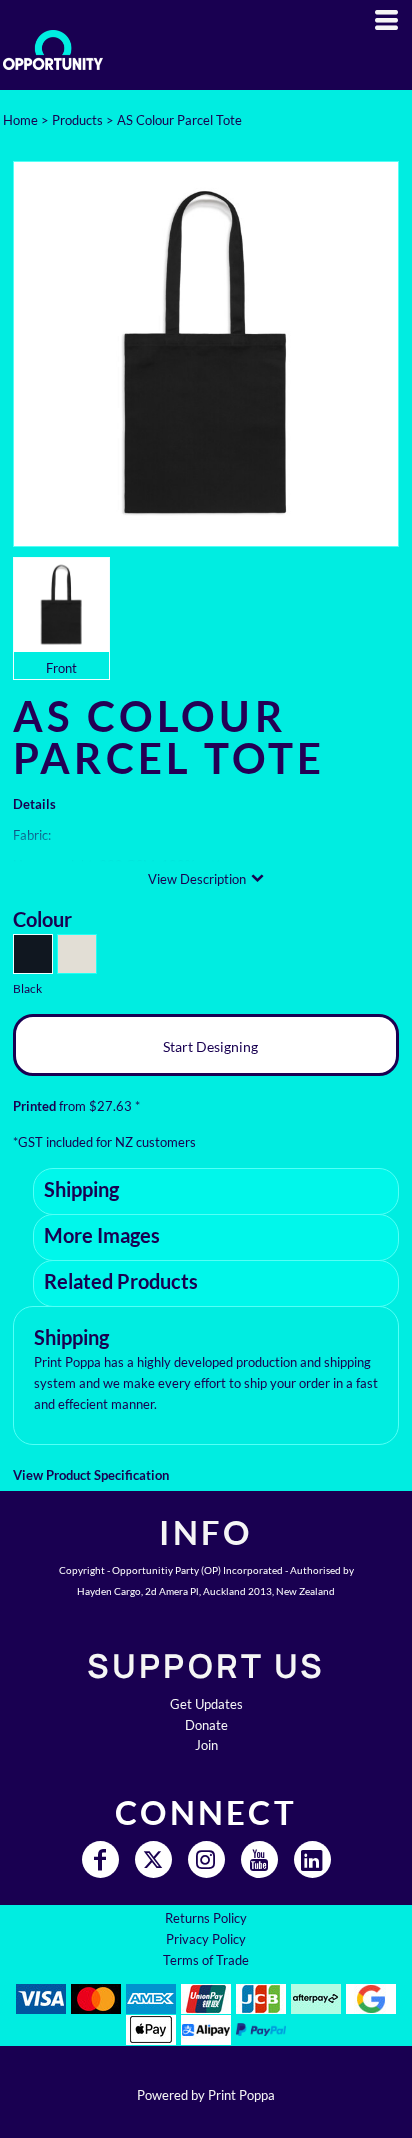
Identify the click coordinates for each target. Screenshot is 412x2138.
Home (20, 120)
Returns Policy (206, 1918)
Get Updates (206, 1704)
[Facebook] (100, 1859)
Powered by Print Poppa (206, 2095)
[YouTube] (259, 1859)
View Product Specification (91, 1475)
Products (77, 120)
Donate (206, 1725)
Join (206, 1745)
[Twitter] (153, 1859)
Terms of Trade (206, 1960)
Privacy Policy (206, 1939)
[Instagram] (206, 1859)
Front (61, 668)
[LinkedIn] (312, 1859)
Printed (34, 1106)
